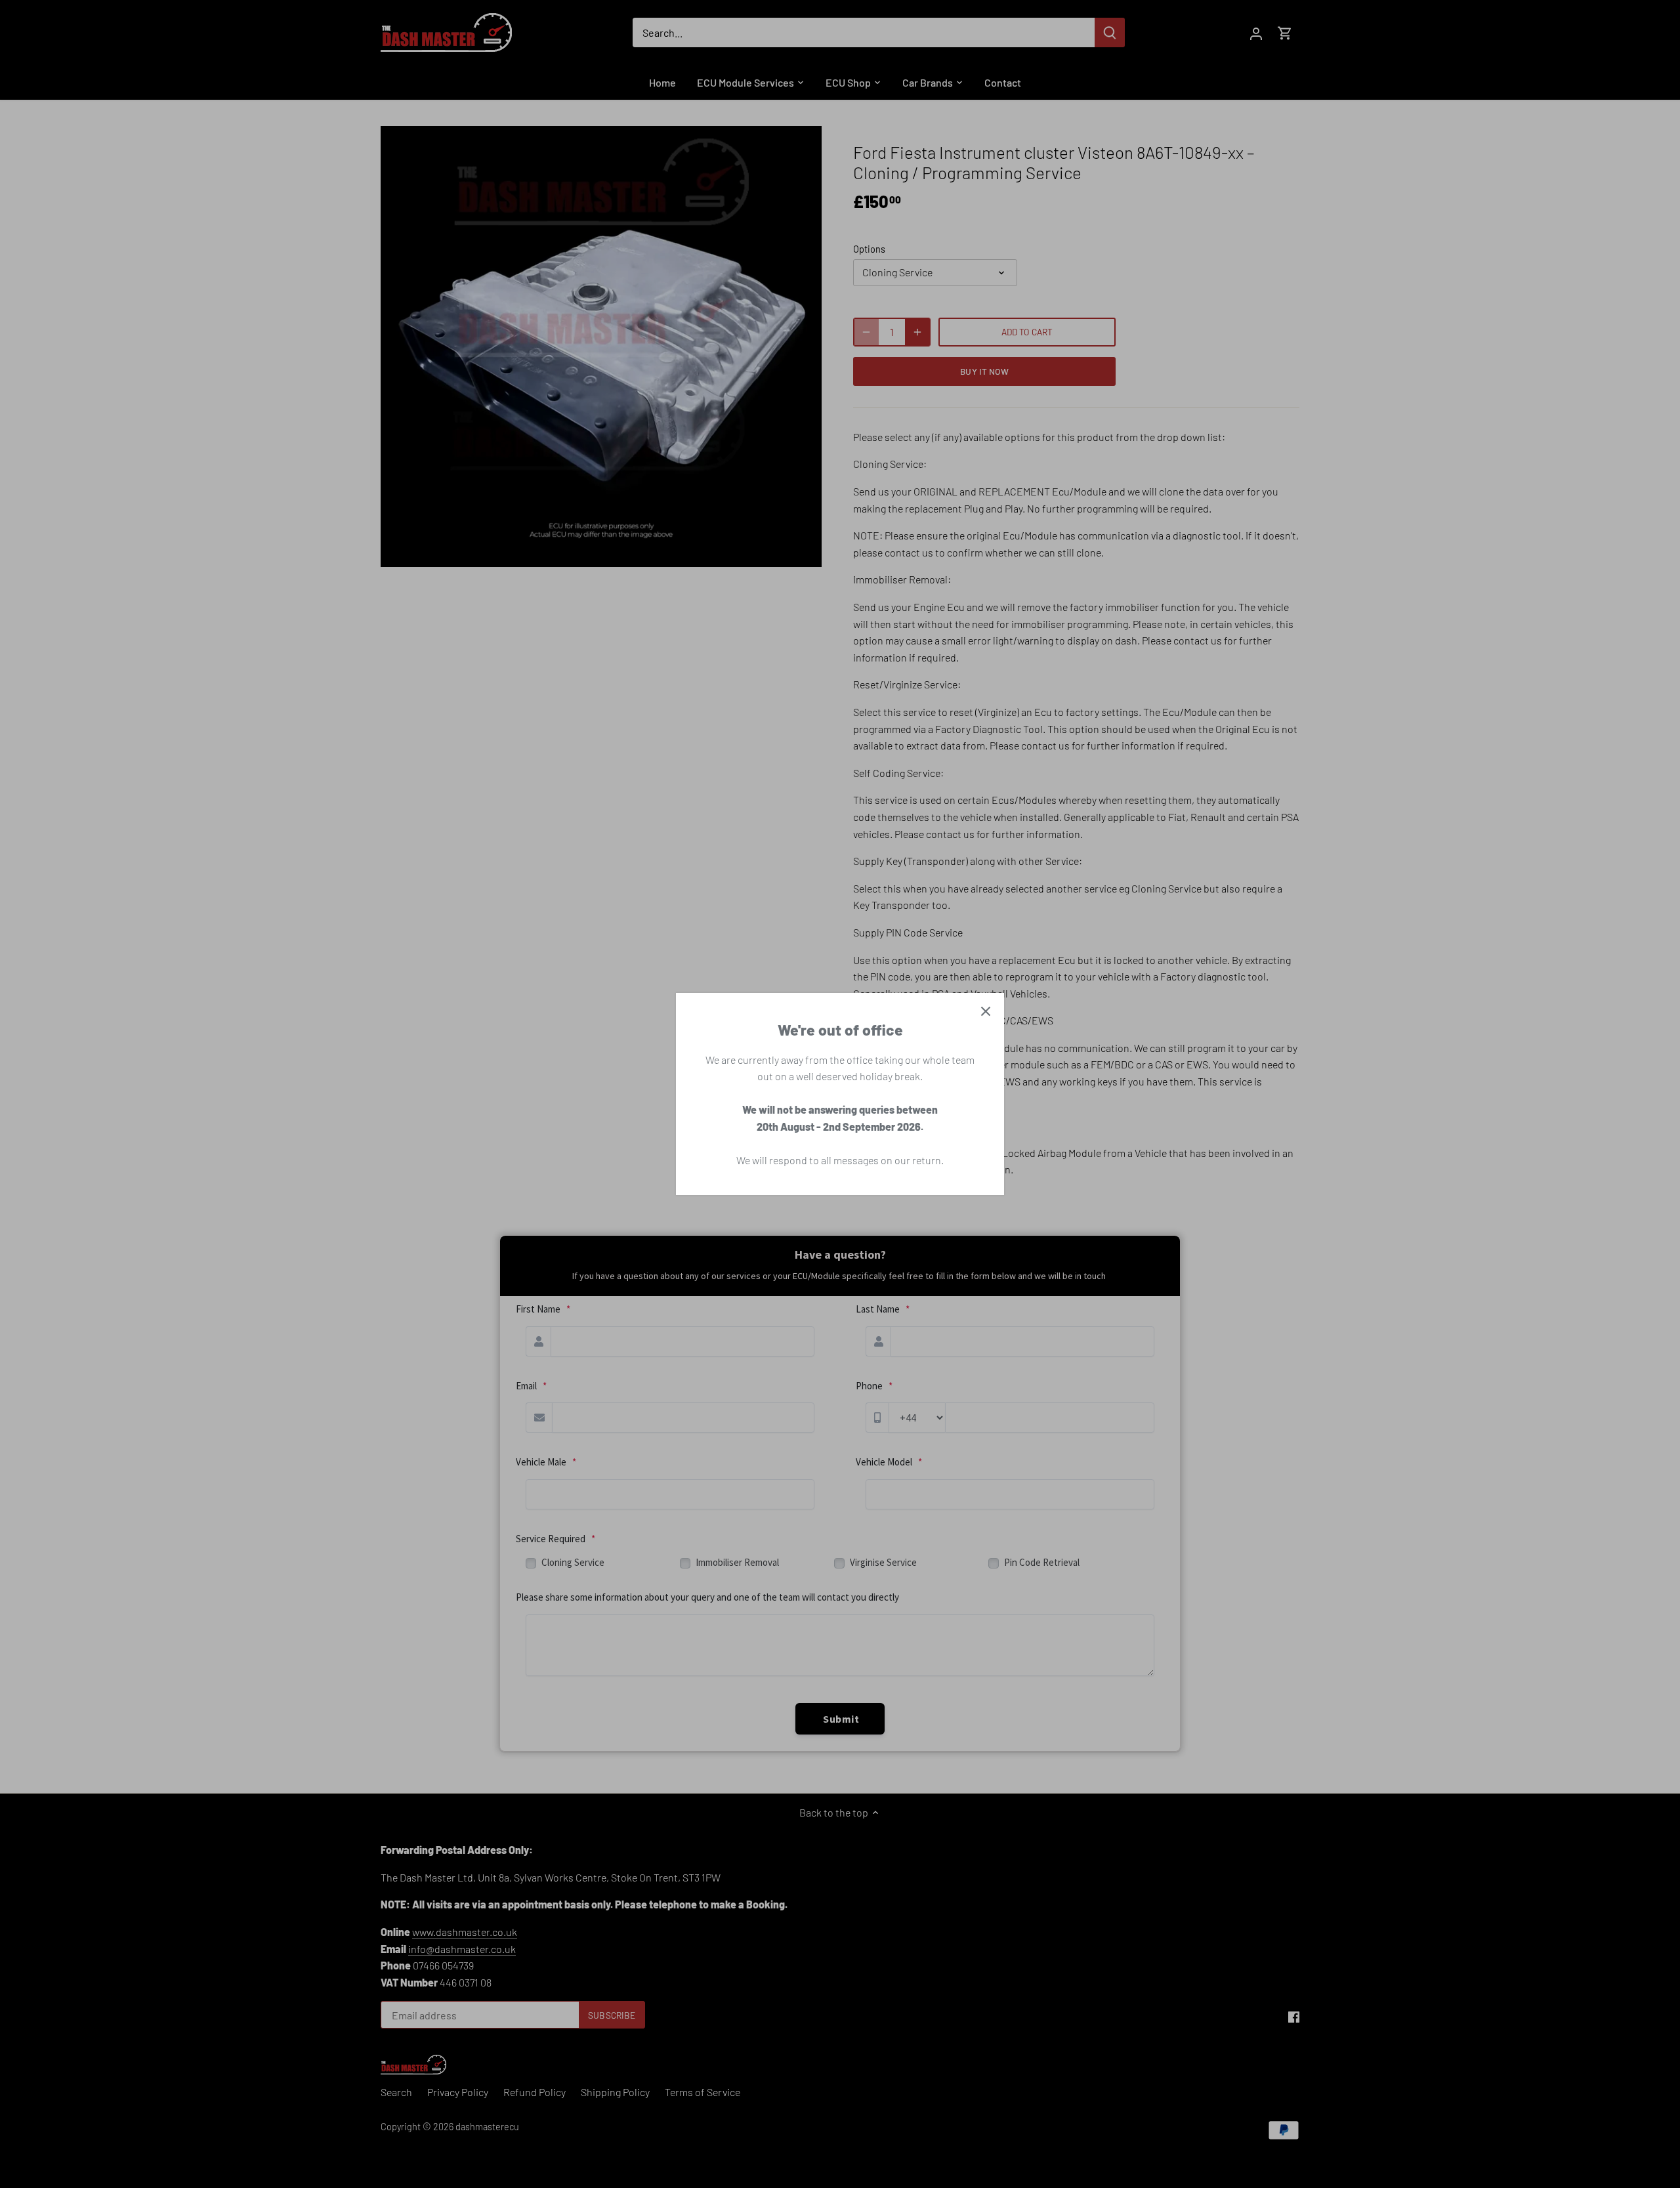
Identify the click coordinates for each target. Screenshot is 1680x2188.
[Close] (986, 1011)
